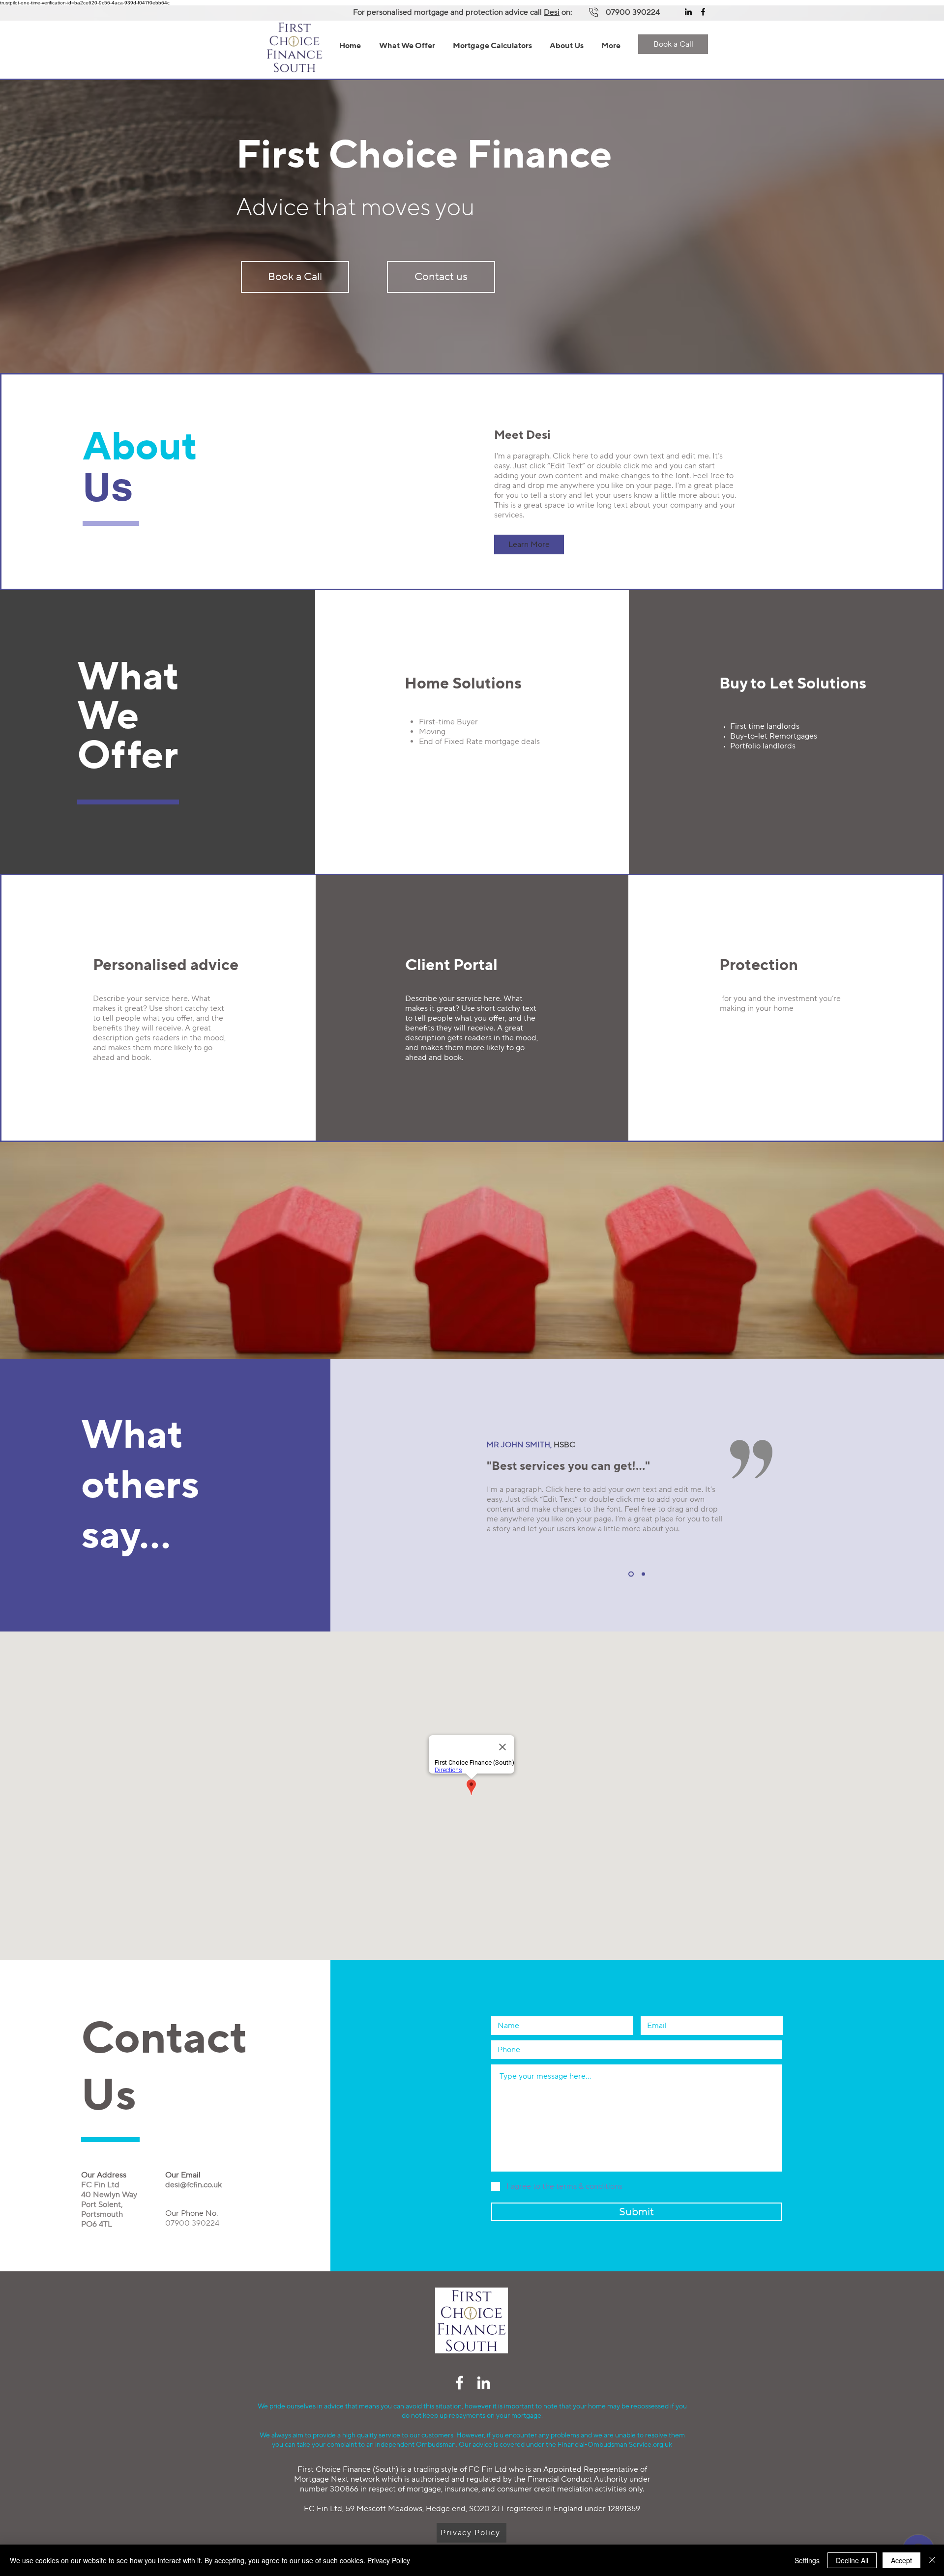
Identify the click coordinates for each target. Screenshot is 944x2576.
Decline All (852, 2560)
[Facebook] (703, 12)
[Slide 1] (630, 1574)
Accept (901, 2560)
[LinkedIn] (688, 12)
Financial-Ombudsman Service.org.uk (615, 2445)
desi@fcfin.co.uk (193, 2185)
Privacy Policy (389, 2560)
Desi (552, 12)
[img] (472, 2352)
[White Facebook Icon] (459, 2383)
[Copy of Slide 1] (642, 1574)
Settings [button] (807, 2560)
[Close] (932, 2560)
